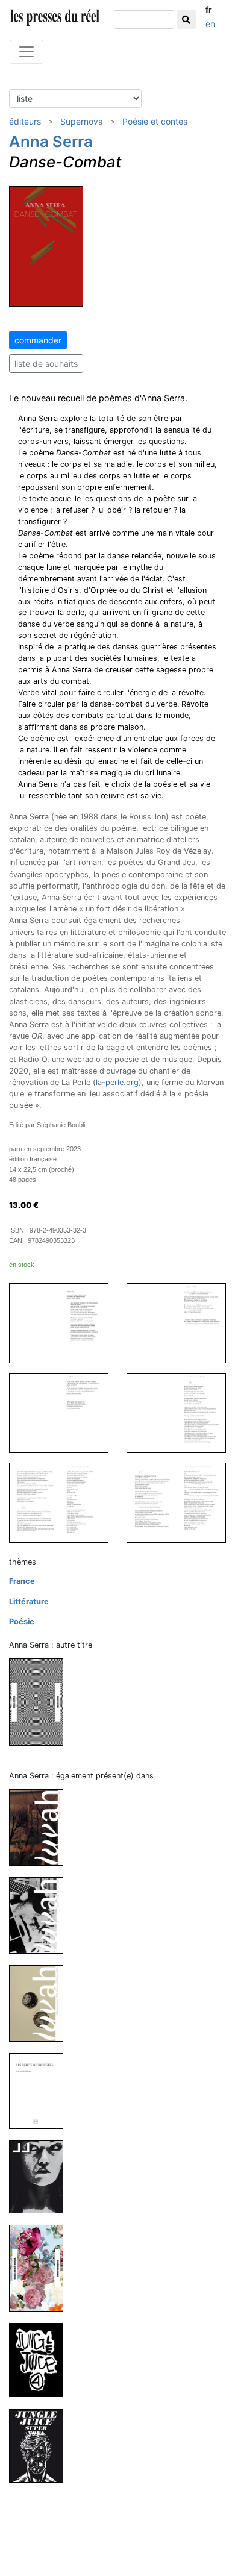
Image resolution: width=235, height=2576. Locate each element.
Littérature (29, 1602)
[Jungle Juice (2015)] (41, 2445)
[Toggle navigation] (27, 52)
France (22, 1581)
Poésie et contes (155, 121)
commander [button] (38, 340)
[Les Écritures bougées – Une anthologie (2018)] (41, 2091)
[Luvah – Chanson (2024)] (41, 1915)
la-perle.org (117, 1082)
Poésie (22, 1621)
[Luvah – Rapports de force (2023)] (41, 2003)
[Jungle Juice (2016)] (41, 2176)
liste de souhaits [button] (46, 364)
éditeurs (25, 121)
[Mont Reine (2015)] (41, 1702)
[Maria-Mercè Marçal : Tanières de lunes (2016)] (41, 2268)
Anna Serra (51, 141)
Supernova (82, 121)
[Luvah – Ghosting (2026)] (41, 1827)
